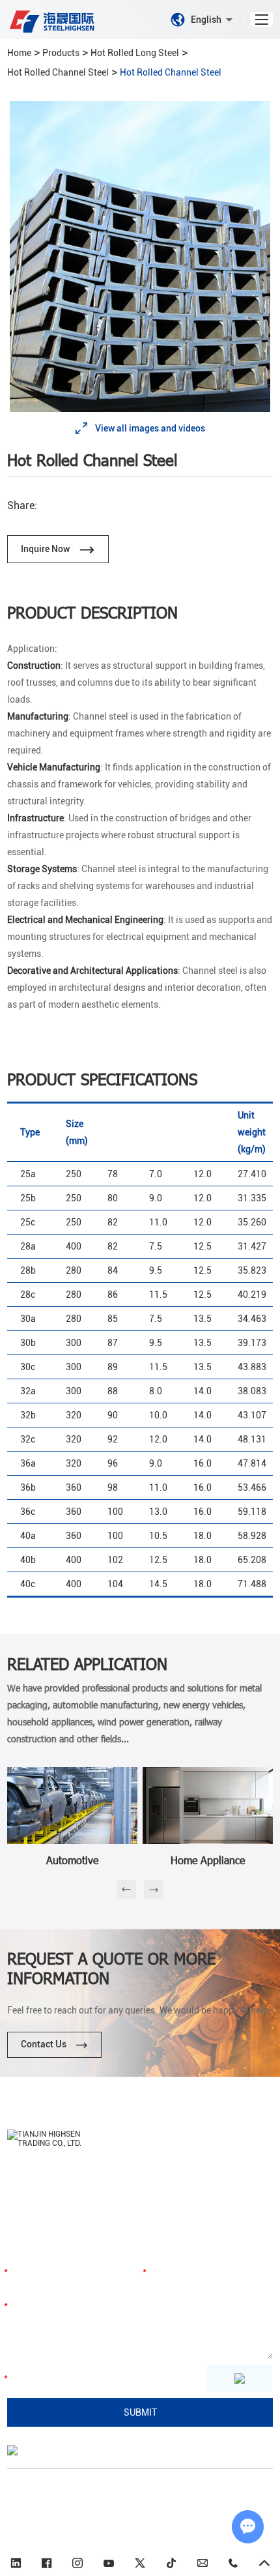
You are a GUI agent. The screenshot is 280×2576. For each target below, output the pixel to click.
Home (19, 53)
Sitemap (227, 2515)
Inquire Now (46, 549)
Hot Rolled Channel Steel (58, 72)
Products (61, 53)
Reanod (88, 2530)
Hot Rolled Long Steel (135, 53)
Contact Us (45, 2044)
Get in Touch (47, 2241)
